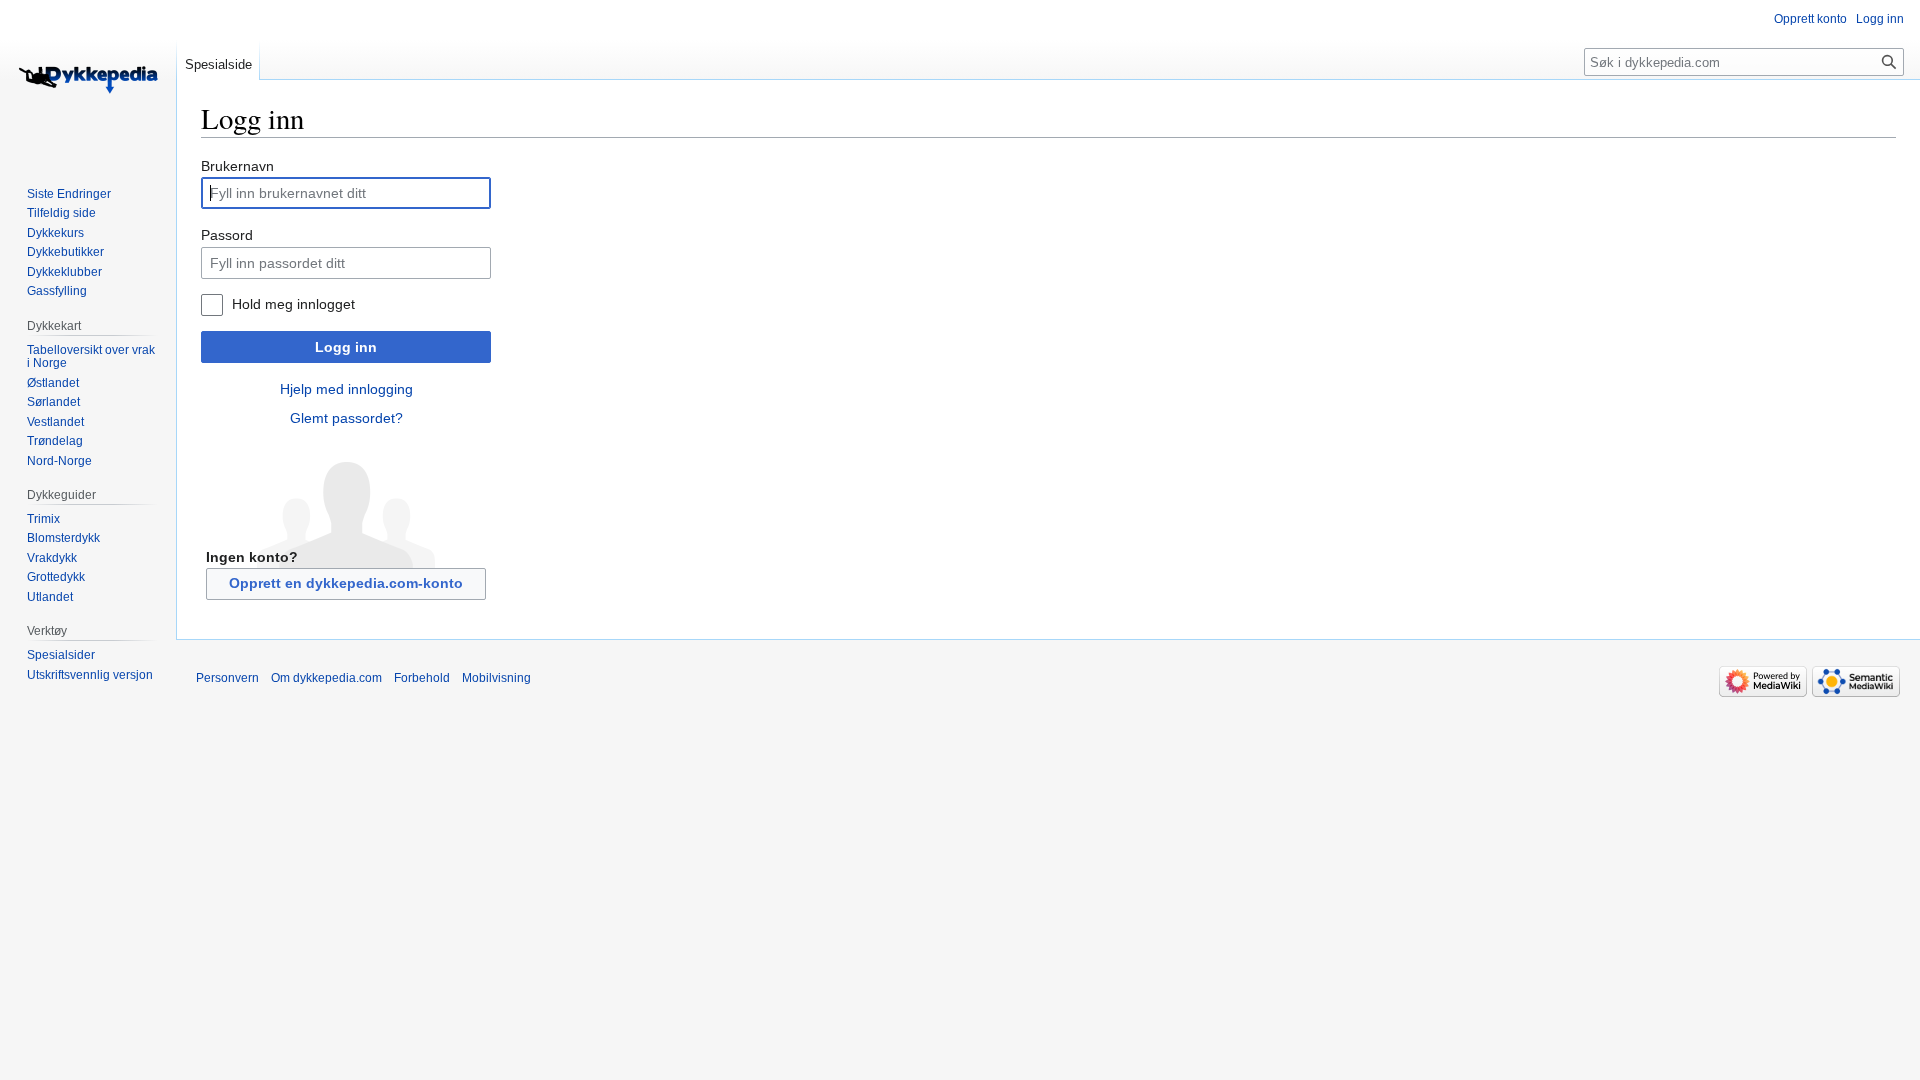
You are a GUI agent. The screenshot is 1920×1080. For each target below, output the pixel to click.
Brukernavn (237, 166)
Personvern (227, 678)
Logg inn (346, 347)
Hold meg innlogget (293, 304)
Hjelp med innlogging (346, 389)
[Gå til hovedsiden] (88, 80)
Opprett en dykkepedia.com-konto (346, 583)
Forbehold (422, 678)
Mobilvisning (496, 678)
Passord (227, 235)
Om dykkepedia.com (326, 678)
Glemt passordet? (346, 418)
